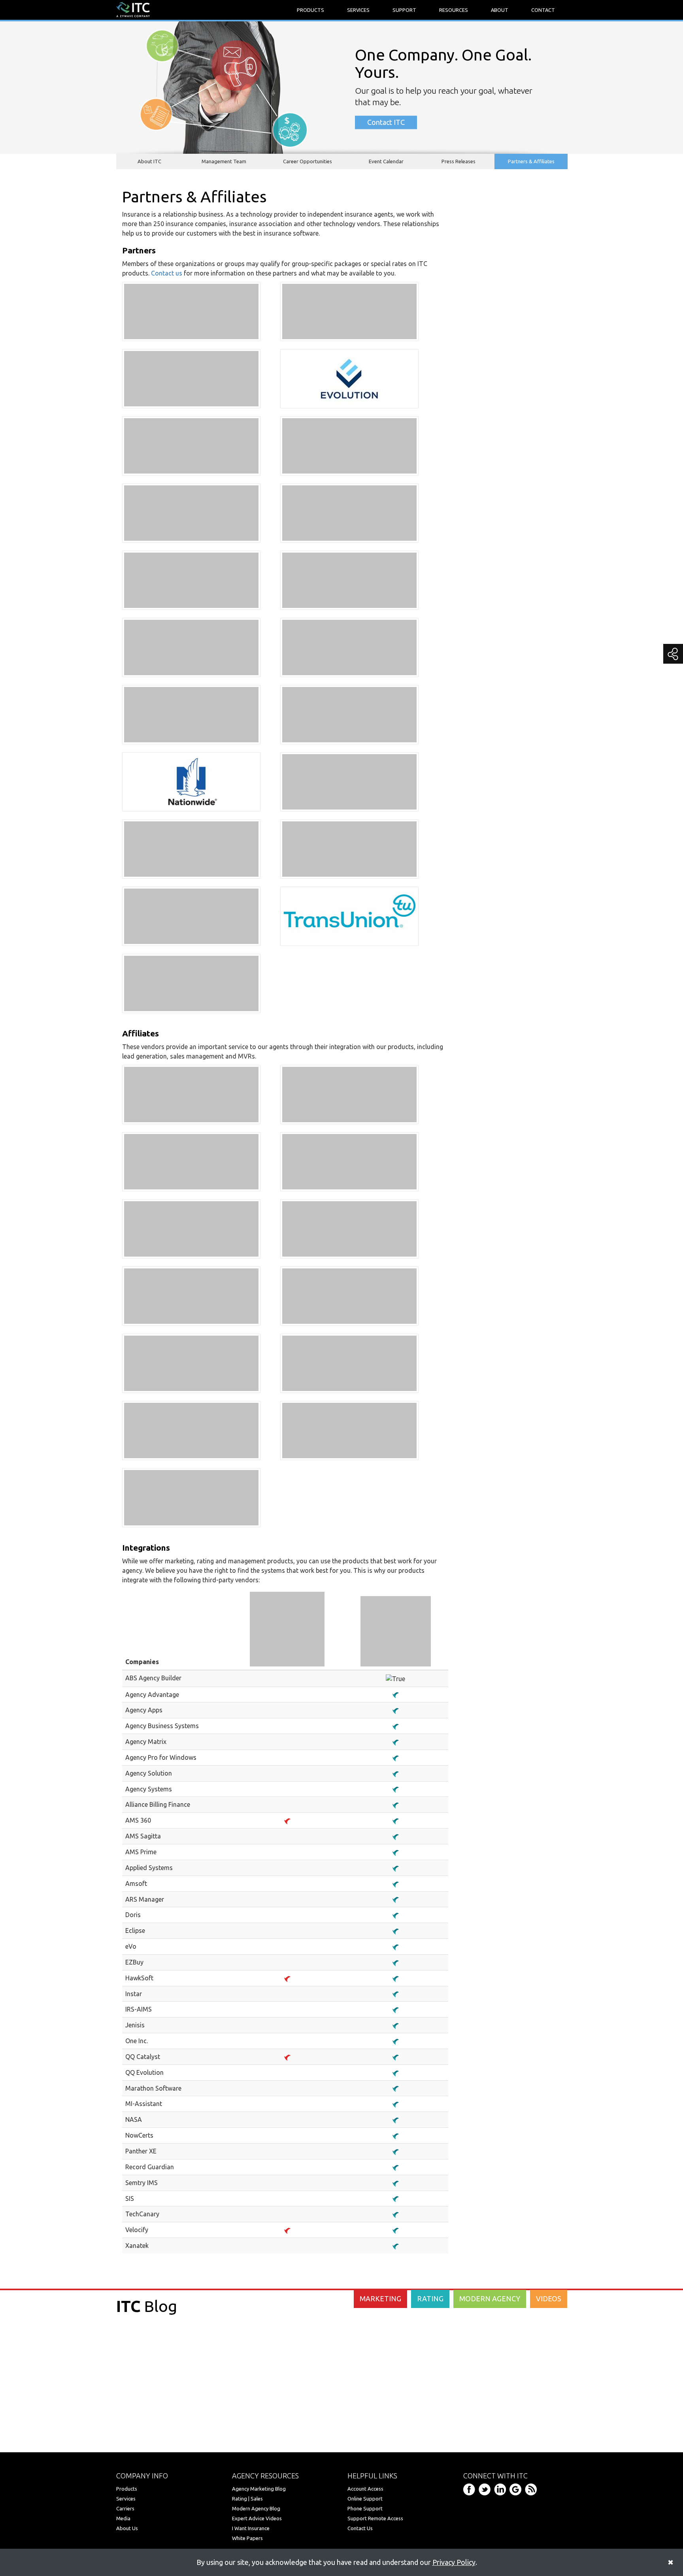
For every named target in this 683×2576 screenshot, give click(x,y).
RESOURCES (454, 10)
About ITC (149, 161)
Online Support (365, 2499)
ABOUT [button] (500, 10)
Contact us (167, 273)
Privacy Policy (454, 2562)
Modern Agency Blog (256, 2508)
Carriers (125, 2508)
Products (127, 2489)
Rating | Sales (247, 2499)
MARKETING (380, 2299)
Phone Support (365, 2508)
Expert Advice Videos (257, 2518)
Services (126, 2499)
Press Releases (458, 161)
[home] (133, 9)
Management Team (224, 161)
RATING (430, 2299)
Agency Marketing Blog (259, 2489)
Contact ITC (386, 122)
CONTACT (543, 10)
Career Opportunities (308, 161)
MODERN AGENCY (490, 2299)
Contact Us (360, 2528)
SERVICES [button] (358, 10)
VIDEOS (549, 2299)
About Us (127, 2528)
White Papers (247, 2538)
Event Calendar (386, 161)
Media (123, 2518)
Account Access (365, 2489)
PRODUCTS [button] (310, 10)
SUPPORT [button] (404, 10)
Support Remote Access (375, 2518)
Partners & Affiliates (531, 161)
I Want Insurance (251, 2528)
